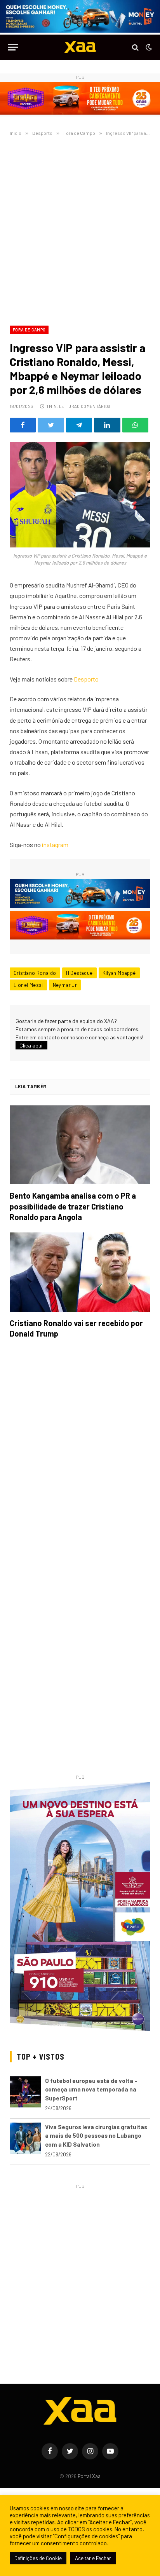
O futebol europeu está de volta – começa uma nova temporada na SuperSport (91, 2089)
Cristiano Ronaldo (35, 973)
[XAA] (80, 47)
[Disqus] (80, 1454)
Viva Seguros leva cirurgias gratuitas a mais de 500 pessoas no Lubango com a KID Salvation (96, 2136)
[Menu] (13, 47)
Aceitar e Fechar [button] (93, 2558)
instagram (55, 844)
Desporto (86, 679)
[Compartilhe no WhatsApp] (135, 425)
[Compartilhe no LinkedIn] (107, 425)
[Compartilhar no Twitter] (51, 425)
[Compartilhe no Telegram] (79, 425)
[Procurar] (135, 47)
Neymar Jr (65, 985)
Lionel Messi (28, 985)
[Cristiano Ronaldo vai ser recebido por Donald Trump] (80, 1272)
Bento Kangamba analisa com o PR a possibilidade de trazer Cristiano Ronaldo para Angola (73, 1206)
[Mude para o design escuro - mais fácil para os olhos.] (148, 47)
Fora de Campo (29, 330)
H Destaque (79, 973)
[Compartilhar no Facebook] (23, 425)
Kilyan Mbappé (119, 973)
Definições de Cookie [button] (38, 2558)
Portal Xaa (89, 2476)
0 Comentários (94, 406)
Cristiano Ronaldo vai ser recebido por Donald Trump (76, 1328)
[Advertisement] (80, 229)
